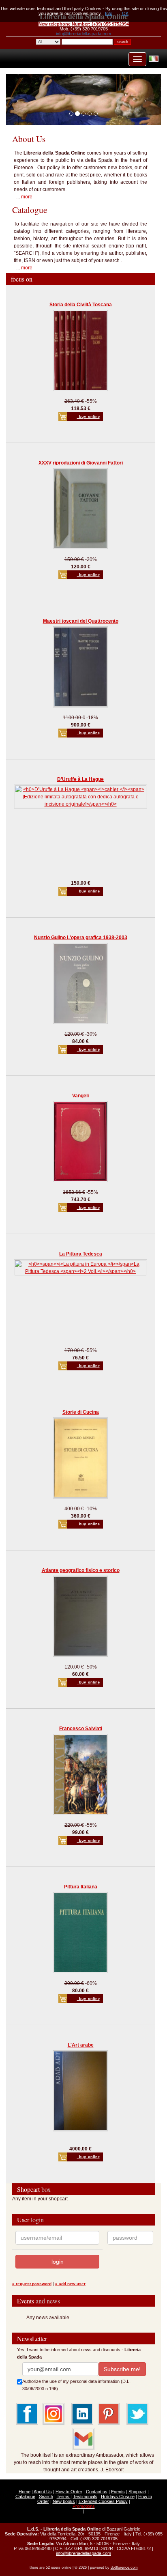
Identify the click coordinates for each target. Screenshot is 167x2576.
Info (109, 13)
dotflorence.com (124, 2567)
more (27, 197)
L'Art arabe (81, 2045)
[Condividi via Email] (83, 2438)
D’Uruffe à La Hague (80, 779)
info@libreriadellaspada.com (83, 34)
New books (64, 2501)
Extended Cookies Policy (103, 2501)
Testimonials (85, 2496)
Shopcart (137, 2492)
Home (25, 2492)
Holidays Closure (118, 2496)
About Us (43, 2492)
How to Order (69, 2492)
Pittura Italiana (81, 1887)
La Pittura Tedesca (81, 1254)
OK (125, 13)
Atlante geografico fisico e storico (81, 1570)
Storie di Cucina (81, 1412)
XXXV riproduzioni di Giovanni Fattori (81, 463)
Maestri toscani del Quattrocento (81, 621)
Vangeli (80, 1096)
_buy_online (88, 417)
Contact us (97, 2492)
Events (118, 2492)
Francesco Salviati (81, 1729)
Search (46, 2496)
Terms (64, 2496)
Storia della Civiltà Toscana (81, 305)
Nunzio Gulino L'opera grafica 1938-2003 (81, 938)
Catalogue (25, 2496)
